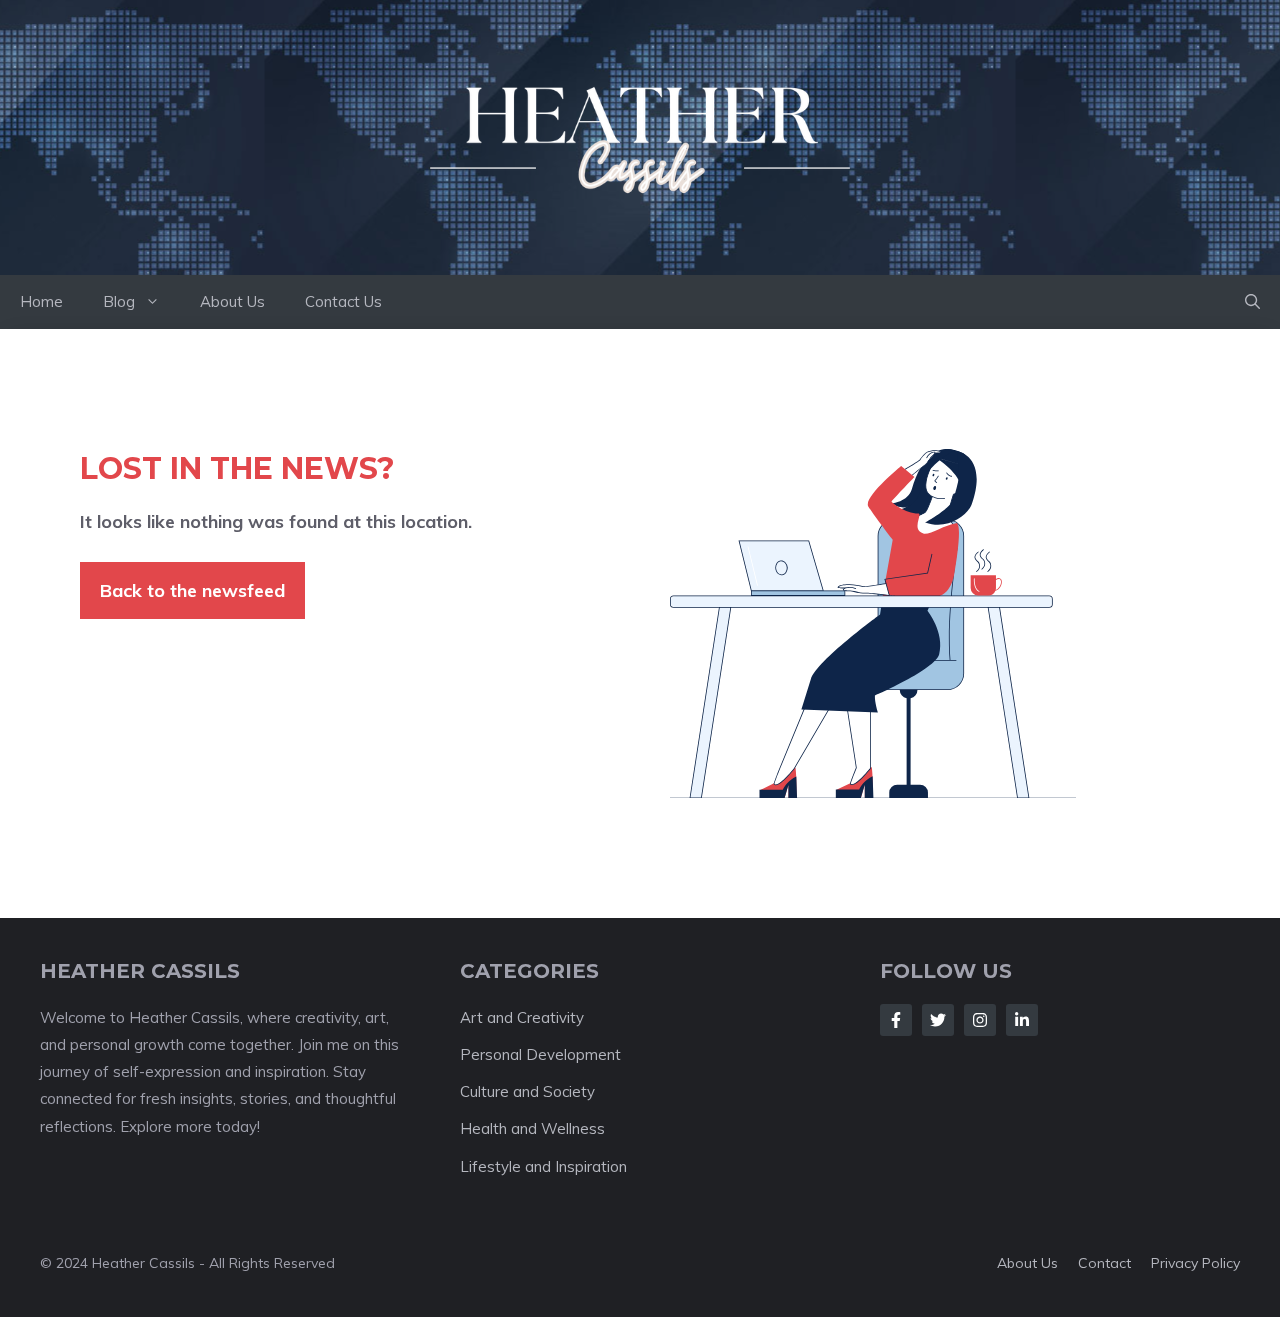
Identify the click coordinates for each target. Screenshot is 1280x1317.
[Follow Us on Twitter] (938, 1020)
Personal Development (540, 1054)
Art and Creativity (522, 1017)
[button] (1252, 302)
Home (41, 301)
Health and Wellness (532, 1128)
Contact (1104, 1263)
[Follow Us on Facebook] (896, 1020)
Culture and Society (527, 1091)
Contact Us (343, 301)
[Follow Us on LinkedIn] (1022, 1020)
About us (1027, 1263)
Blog (119, 301)
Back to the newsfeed (192, 590)
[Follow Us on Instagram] (980, 1020)
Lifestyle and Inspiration (543, 1166)
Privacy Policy (1195, 1263)
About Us (232, 301)
